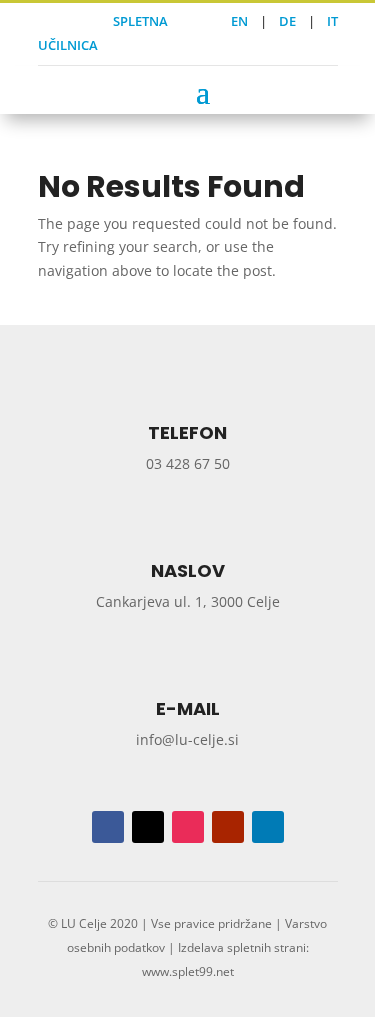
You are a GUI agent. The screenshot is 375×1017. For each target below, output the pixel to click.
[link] (42, 21)
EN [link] (239, 21)
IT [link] (332, 21)
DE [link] (287, 21)
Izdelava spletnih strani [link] (242, 947)
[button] (203, 91)
